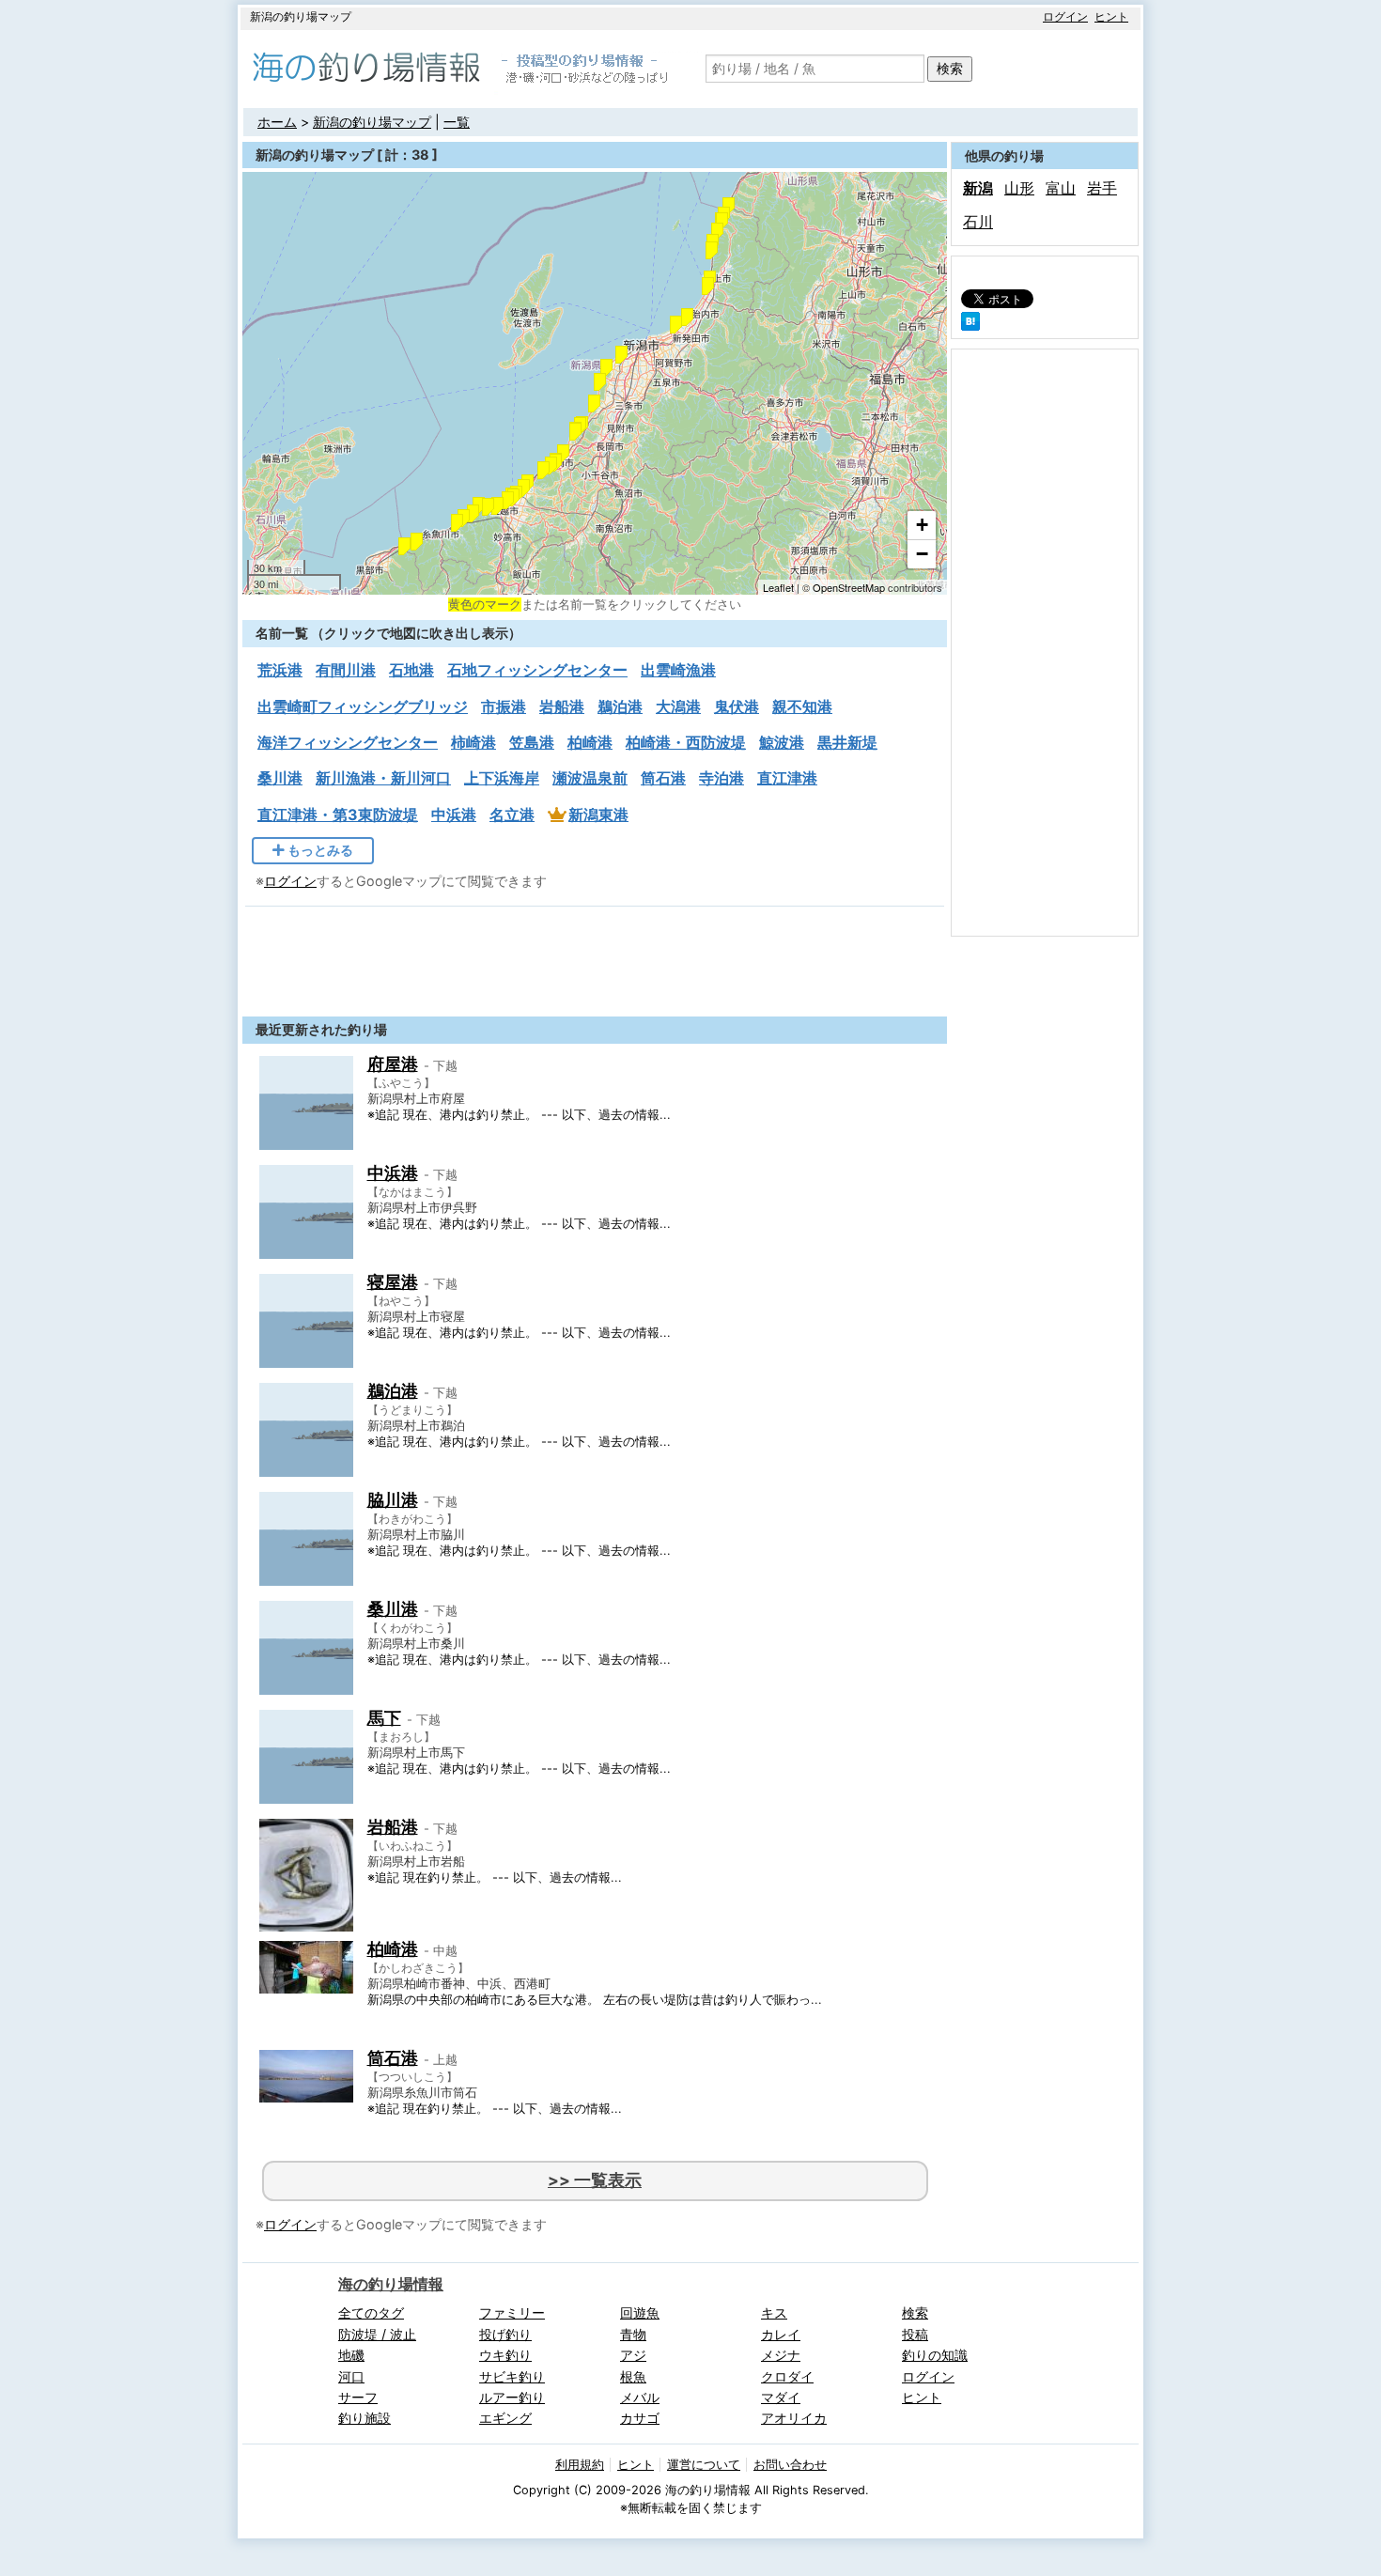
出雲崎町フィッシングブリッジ (363, 706)
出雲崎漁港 (678, 670)
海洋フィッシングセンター (348, 742)
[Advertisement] (595, 956)
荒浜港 (280, 670)
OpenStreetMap (849, 587)
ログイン (1065, 16)
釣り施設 (365, 2418)
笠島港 (532, 742)
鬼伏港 (737, 706)
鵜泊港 (620, 706)
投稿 (915, 2334)
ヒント (1111, 16)
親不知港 (802, 706)
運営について (704, 2465)
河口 (351, 2376)
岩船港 (562, 706)
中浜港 (454, 815)
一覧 (457, 122)
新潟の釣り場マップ (372, 122)
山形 (1019, 188)
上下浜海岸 (502, 778)
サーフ (358, 2397)
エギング (505, 2418)
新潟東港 (598, 815)
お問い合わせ (790, 2465)
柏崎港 (590, 742)
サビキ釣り (512, 2376)
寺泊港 (722, 778)
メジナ (781, 2355)
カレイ (781, 2334)
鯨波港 (782, 742)
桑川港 (280, 778)
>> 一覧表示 (595, 2180)
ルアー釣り (512, 2397)
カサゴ (640, 2418)
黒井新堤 (847, 742)
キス (774, 2312)
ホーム (277, 122)
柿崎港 (473, 742)
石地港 (411, 670)
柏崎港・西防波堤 (686, 742)
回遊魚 (640, 2312)
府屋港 (393, 1064)
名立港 (512, 815)
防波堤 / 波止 (377, 2334)
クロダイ (787, 2376)
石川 (978, 222)
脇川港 (393, 1500)
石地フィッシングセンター (537, 670)
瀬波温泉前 (590, 778)
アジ (633, 2355)
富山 (1061, 188)
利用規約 (580, 2465)
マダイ (781, 2397)
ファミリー (512, 2312)
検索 (950, 68)
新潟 (978, 188)
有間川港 (346, 670)
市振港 (504, 706)
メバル (640, 2397)
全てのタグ (371, 2312)
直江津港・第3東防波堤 (338, 815)
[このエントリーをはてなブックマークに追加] (970, 325)
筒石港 (663, 778)
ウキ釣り (505, 2355)
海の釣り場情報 (391, 2284)
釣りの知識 (935, 2355)
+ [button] (922, 525)
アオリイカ (794, 2418)
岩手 (1102, 188)
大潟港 (678, 706)
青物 (633, 2334)
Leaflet (778, 587)
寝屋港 (393, 1282)
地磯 (351, 2355)
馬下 (384, 1718)
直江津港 (787, 778)
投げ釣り (505, 2334)
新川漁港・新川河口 (383, 778)
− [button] (922, 554)
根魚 (633, 2376)
